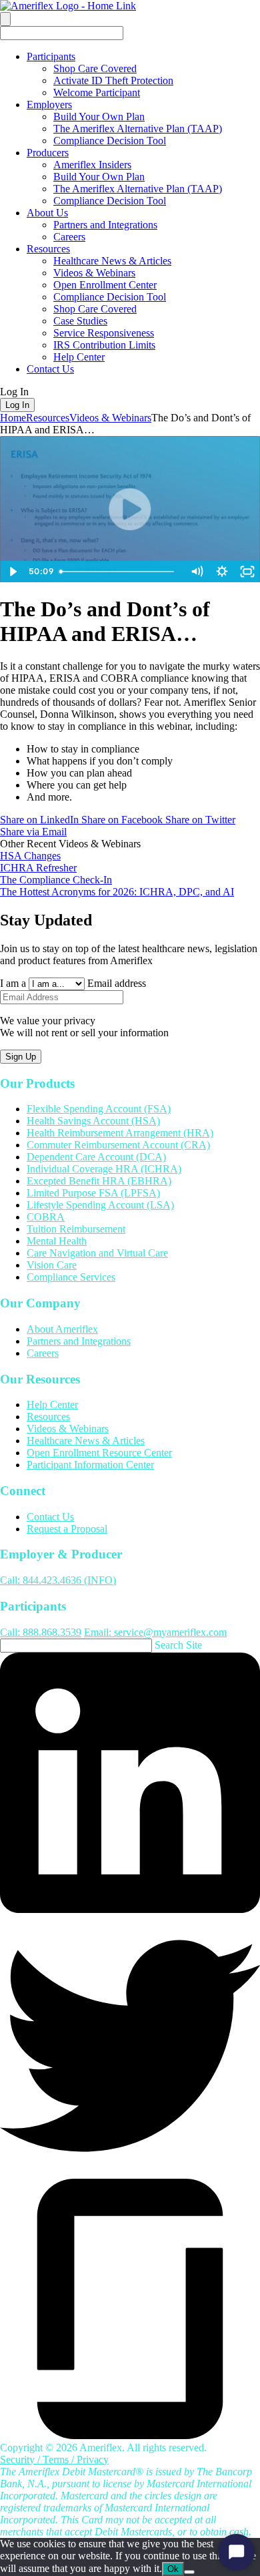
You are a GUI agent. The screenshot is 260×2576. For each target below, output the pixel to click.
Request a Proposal (67, 1529)
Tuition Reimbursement (76, 1230)
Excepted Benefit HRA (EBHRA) (99, 1182)
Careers (69, 237)
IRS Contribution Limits (104, 345)
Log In (17, 405)
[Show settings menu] (222, 572)
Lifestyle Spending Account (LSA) (100, 1206)
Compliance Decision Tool (110, 141)
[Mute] (197, 572)
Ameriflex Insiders (92, 165)
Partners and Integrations (105, 225)
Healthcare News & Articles (112, 261)
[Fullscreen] (247, 572)
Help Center (79, 357)
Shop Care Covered (95, 68)
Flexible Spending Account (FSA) (99, 1109)
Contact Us (50, 369)
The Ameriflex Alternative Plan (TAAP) (138, 129)
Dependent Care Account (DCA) (96, 1157)
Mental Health (57, 1242)
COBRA (46, 1218)
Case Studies (80, 321)
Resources (48, 249)
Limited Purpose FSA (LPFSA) (93, 1194)
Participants (51, 56)
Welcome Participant (97, 92)
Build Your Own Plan (99, 117)
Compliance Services (71, 1278)
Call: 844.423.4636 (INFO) (58, 1580)
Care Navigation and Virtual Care (97, 1254)
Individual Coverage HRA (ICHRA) (104, 1169)
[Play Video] (13, 572)
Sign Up (21, 1057)
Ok (173, 2569)
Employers (49, 104)
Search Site (178, 1645)
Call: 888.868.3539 (41, 1632)
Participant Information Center (90, 1465)
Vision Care (52, 1266)
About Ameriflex (62, 1329)
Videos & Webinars (94, 273)
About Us (47, 213)
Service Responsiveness (104, 333)
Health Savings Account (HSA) (93, 1121)
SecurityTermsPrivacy (54, 2459)
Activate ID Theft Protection (113, 80)
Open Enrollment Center (105, 285)
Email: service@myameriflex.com (155, 1632)
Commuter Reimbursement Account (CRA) (118, 1145)
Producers (48, 153)
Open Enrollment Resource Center (99, 1453)
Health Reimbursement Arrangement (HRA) (120, 1133)
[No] (189, 2572)
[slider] (119, 572)
